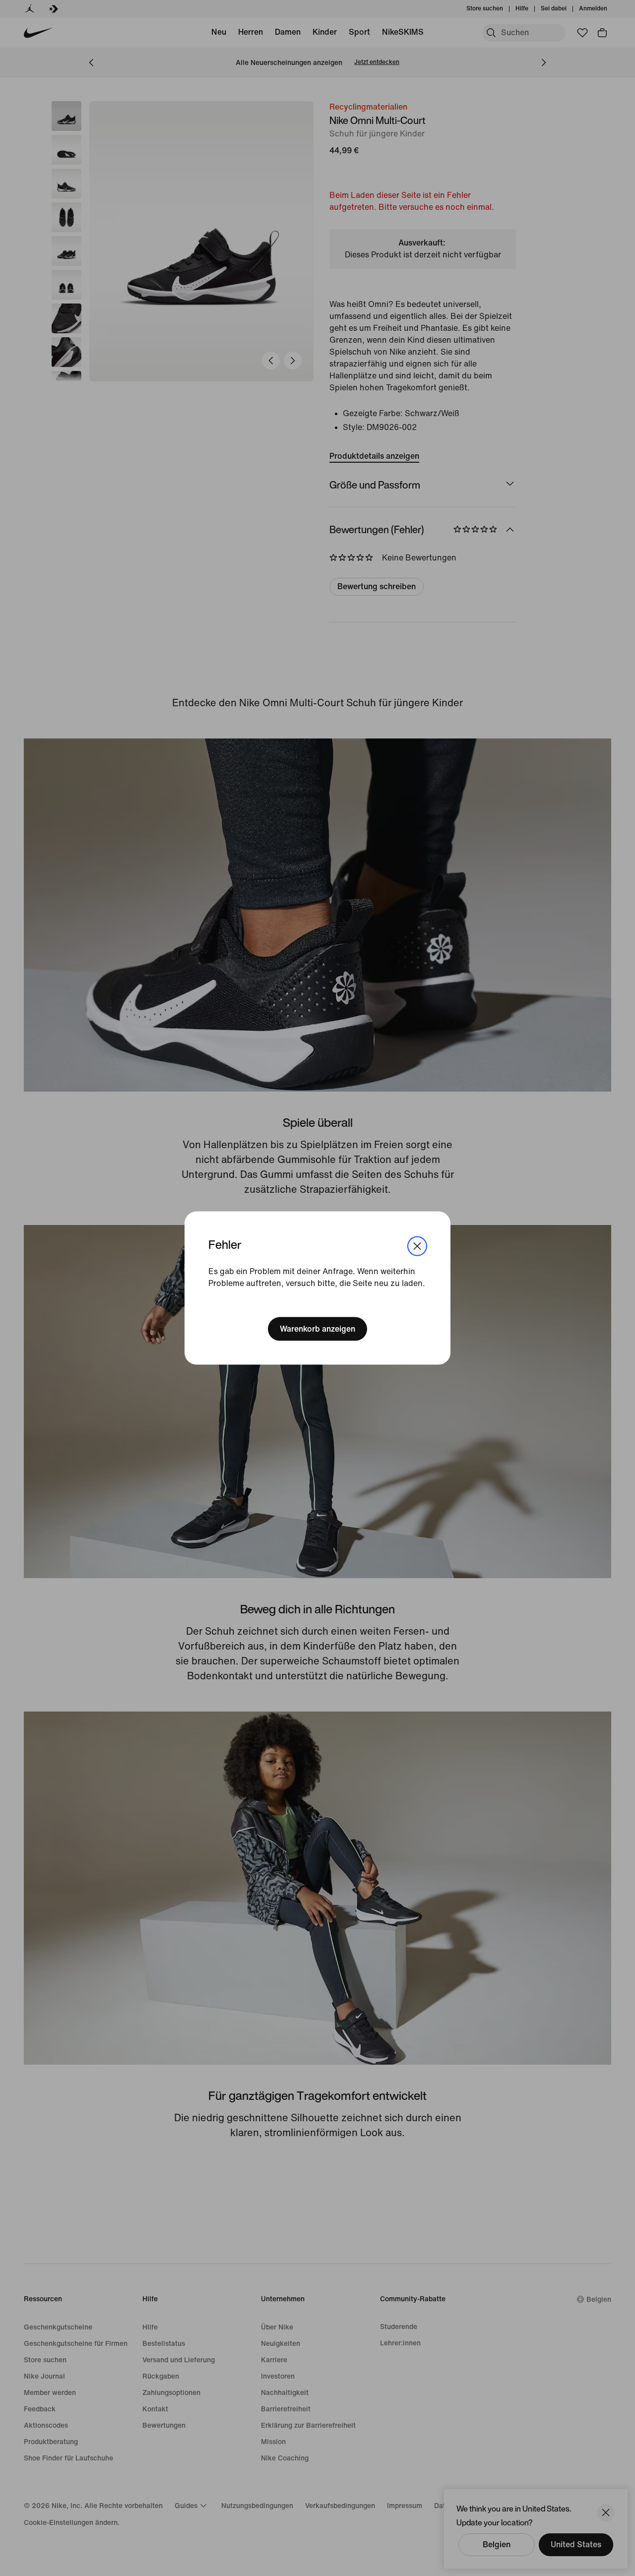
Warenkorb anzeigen (317, 1328)
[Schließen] (417, 1246)
